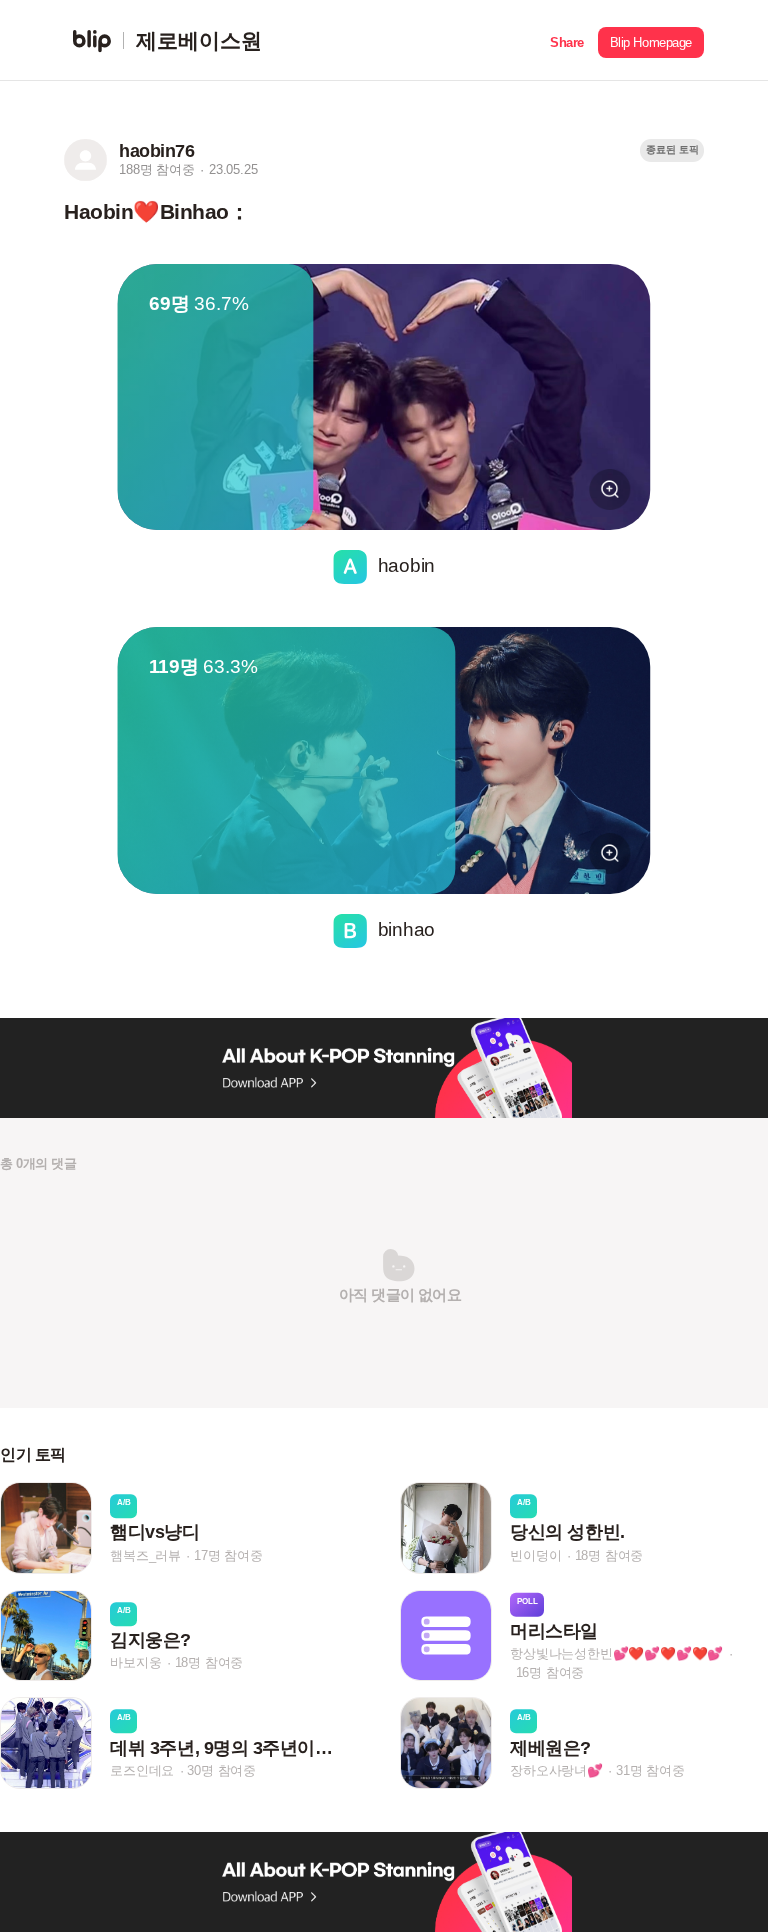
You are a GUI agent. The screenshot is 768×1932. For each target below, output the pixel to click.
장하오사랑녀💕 (556, 1770)
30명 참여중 (221, 1770)
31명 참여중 (650, 1770)
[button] (567, 40)
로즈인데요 (142, 1770)
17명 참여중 (228, 1555)
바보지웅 (135, 1662)
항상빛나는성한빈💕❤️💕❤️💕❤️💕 (616, 1653)
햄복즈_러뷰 (145, 1555)
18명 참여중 (609, 1555)
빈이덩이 (535, 1555)
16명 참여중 (550, 1672)
